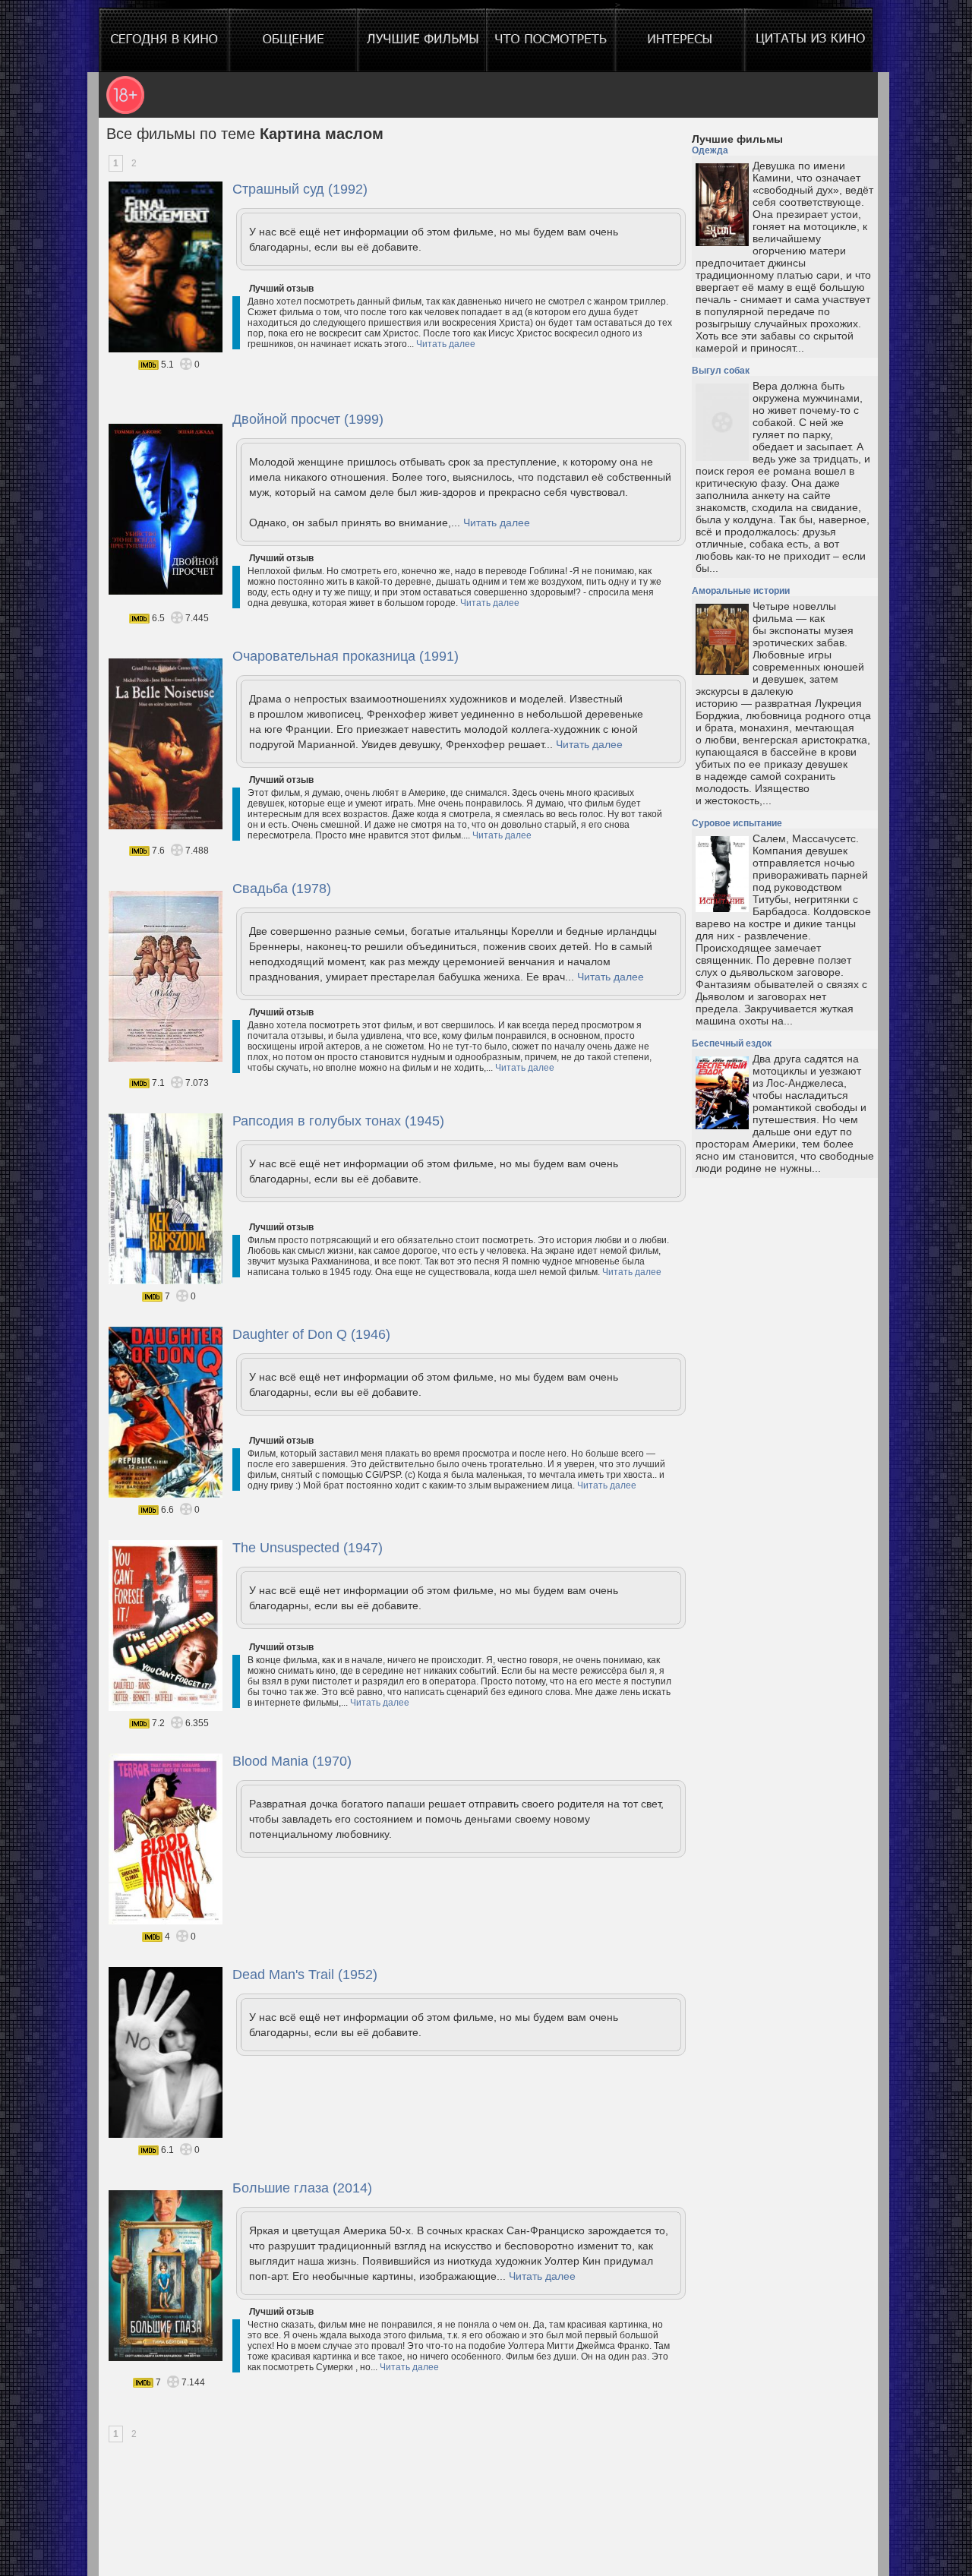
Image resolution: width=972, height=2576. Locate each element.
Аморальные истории (741, 591)
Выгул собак (721, 371)
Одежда (710, 150)
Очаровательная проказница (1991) (346, 656)
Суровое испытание (737, 823)
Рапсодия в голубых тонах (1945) (338, 1121)
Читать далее (446, 344)
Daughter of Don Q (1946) (311, 1334)
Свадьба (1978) (282, 889)
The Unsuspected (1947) (308, 1548)
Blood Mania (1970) (292, 1761)
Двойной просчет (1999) (308, 419)
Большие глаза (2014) (302, 2188)
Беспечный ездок (732, 1043)
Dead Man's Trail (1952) (305, 1975)
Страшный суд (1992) (300, 189)
